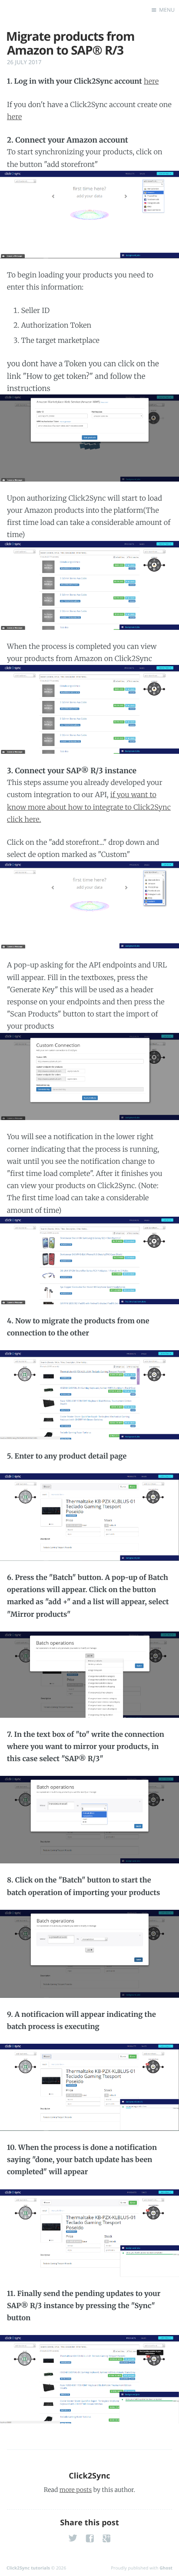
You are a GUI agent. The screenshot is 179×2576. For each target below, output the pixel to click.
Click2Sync (89, 2476)
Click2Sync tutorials (28, 2568)
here (151, 81)
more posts (76, 2490)
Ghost (166, 2568)
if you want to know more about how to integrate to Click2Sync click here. (89, 807)
